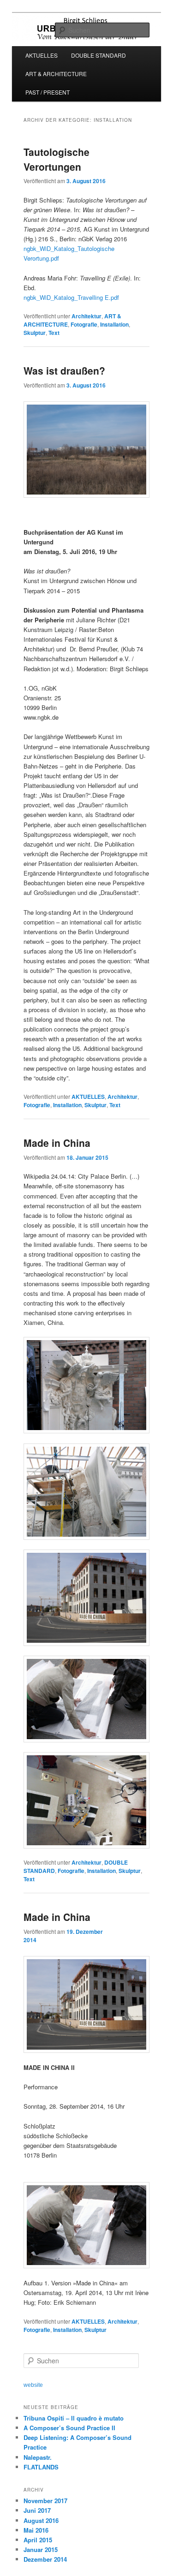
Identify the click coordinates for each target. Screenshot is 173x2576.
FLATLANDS (41, 2467)
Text (54, 333)
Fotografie (84, 324)
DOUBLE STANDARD (98, 55)
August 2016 (41, 2520)
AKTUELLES (42, 55)
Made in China (57, 1143)
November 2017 (45, 2501)
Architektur (86, 316)
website (33, 2385)
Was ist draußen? (64, 370)
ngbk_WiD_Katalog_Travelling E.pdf (71, 297)
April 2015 (38, 2540)
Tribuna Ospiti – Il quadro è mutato (74, 2418)
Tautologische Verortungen (57, 159)
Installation (114, 324)
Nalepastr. (38, 2457)
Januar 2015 (41, 2549)
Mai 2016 (36, 2530)
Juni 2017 (37, 2510)
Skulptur (35, 333)
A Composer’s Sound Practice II (69, 2428)
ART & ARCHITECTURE (56, 74)
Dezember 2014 (45, 2559)
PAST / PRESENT (48, 92)
